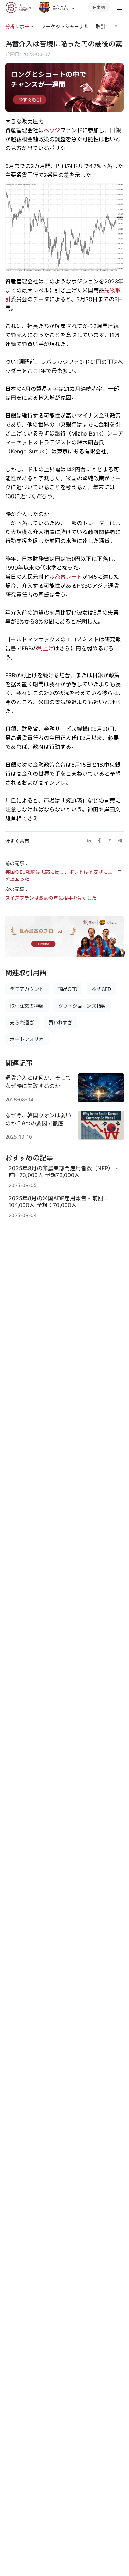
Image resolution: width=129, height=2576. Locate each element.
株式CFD (101, 989)
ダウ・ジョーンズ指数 (82, 1006)
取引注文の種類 (27, 1006)
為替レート (68, 577)
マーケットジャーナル (65, 26)
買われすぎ (60, 1022)
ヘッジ (52, 130)
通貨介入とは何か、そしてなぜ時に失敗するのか (38, 1082)
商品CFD (68, 989)
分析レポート (20, 26)
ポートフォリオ (27, 1039)
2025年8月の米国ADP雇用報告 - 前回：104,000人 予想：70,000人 (59, 1202)
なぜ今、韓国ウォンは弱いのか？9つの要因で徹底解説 (38, 1120)
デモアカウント (27, 989)
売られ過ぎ (22, 1022)
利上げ (45, 648)
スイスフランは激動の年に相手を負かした (51, 898)
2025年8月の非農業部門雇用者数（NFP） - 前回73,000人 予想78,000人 (63, 1172)
